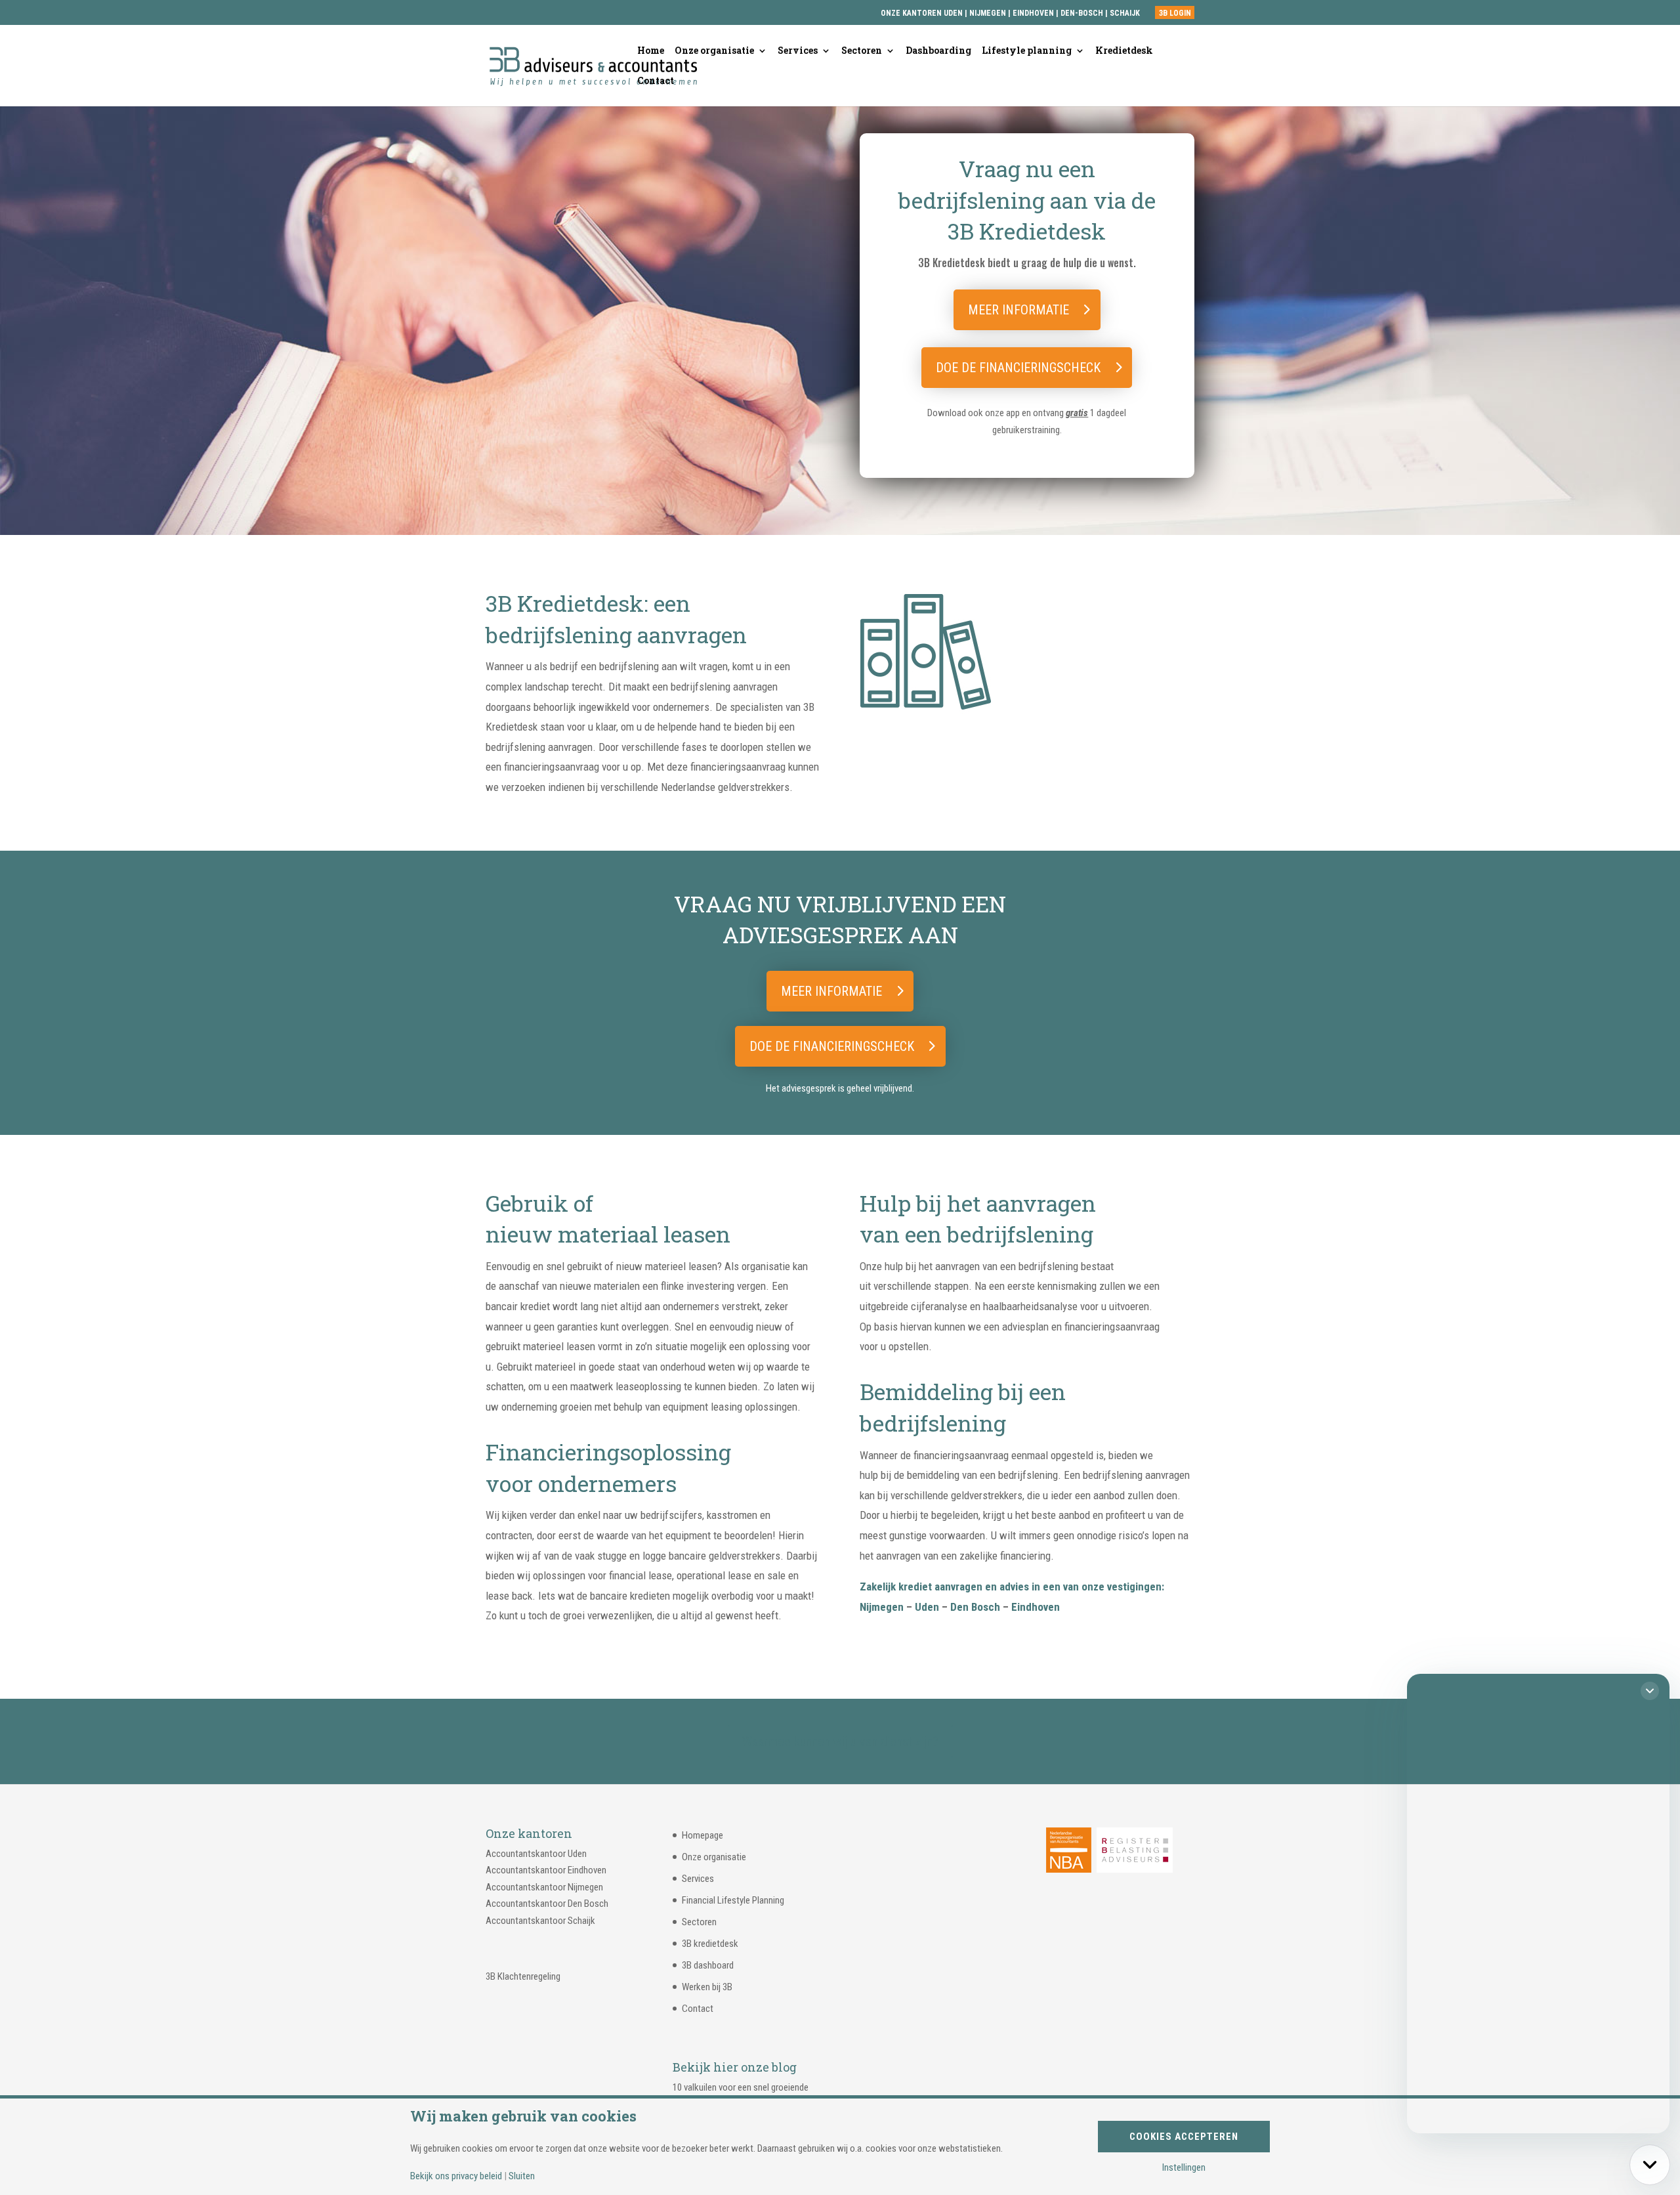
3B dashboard (708, 1965)
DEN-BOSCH (1083, 13)
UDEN (953, 13)
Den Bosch (975, 1607)
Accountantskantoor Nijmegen (544, 1887)
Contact (656, 81)
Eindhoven (1036, 1607)
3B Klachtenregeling (523, 1976)
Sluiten (522, 2176)
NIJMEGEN (988, 13)
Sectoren (862, 51)
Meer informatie (1018, 310)
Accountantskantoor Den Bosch (547, 1904)
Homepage (703, 1835)
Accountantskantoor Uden (536, 1854)
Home (651, 51)
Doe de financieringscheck (1018, 368)
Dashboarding (938, 51)
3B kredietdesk (710, 1944)
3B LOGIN (1175, 13)
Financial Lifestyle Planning (733, 1900)
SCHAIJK (1125, 13)
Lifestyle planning (1027, 51)
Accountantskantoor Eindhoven (546, 1870)
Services (798, 51)
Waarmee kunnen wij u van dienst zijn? (840, 1741)
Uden (927, 1607)
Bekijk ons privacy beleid (456, 2176)
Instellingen (1184, 2168)
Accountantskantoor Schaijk (540, 1921)
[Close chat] (1650, 1691)
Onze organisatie (714, 51)
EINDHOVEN (1033, 13)
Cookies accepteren (1184, 2137)
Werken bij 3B (707, 1987)
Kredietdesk (1124, 51)
